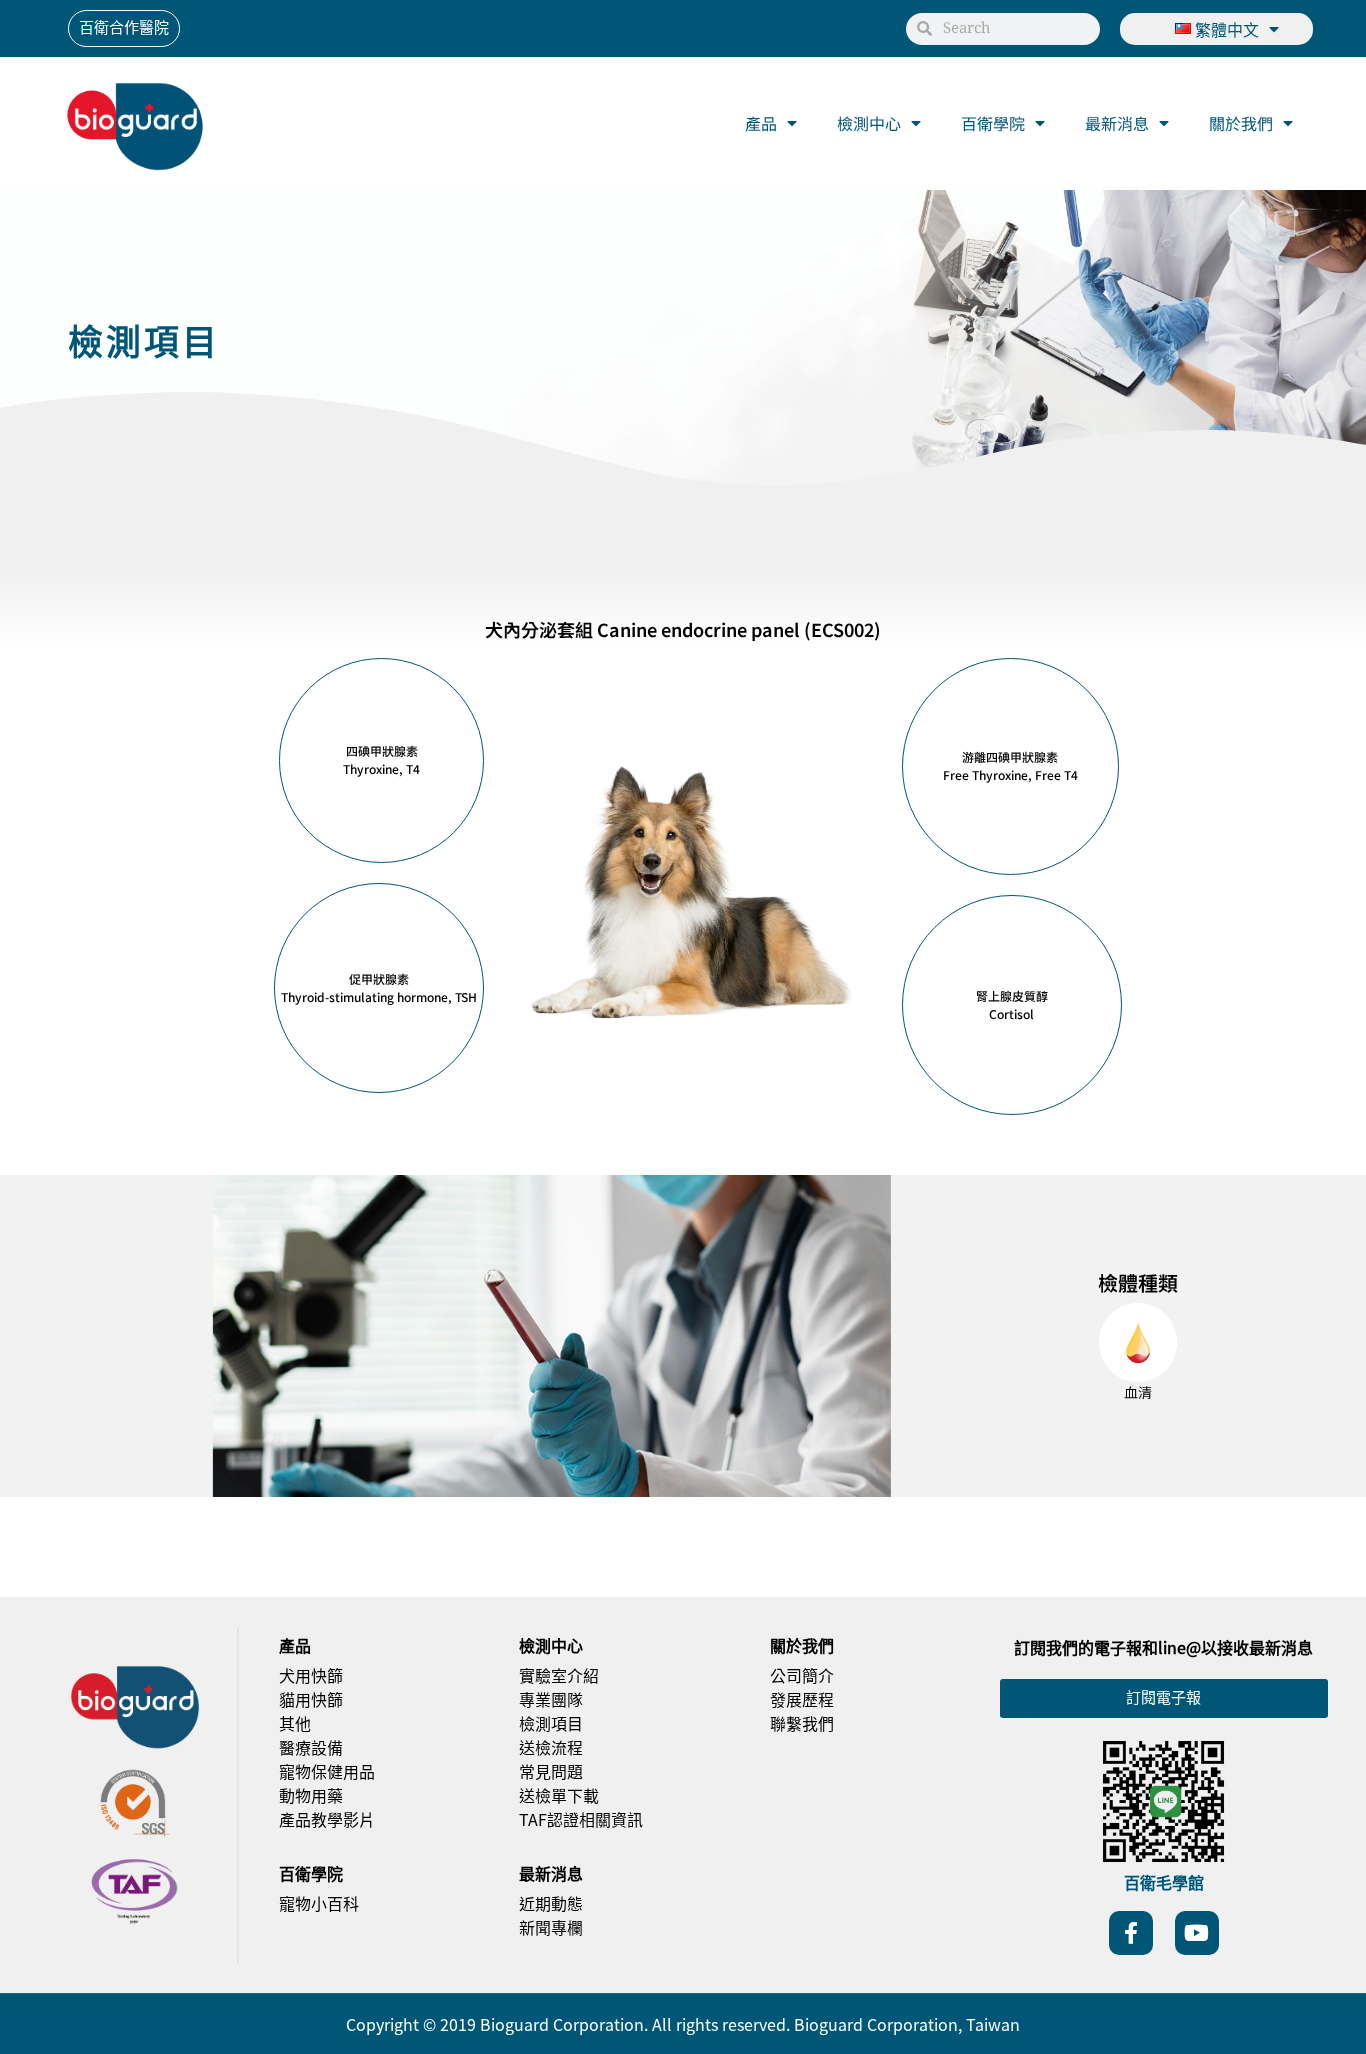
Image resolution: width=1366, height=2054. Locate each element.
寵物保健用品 (327, 1771)
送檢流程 (551, 1747)
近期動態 (551, 1903)
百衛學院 (993, 123)
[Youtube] (1197, 1933)
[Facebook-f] (1131, 1933)
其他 (295, 1723)
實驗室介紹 (559, 1675)
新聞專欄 (551, 1927)
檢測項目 (551, 1723)
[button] (381, 760)
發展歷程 (802, 1699)
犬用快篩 (311, 1675)
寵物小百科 (319, 1903)
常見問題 (551, 1771)
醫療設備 (311, 1747)
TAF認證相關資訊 (581, 1819)
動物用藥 (311, 1795)
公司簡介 (802, 1675)
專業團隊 (551, 1699)
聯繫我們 (802, 1723)
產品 (761, 123)
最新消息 (1117, 123)
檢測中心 (869, 123)
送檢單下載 (559, 1795)
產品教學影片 (327, 1819)
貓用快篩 (311, 1699)
